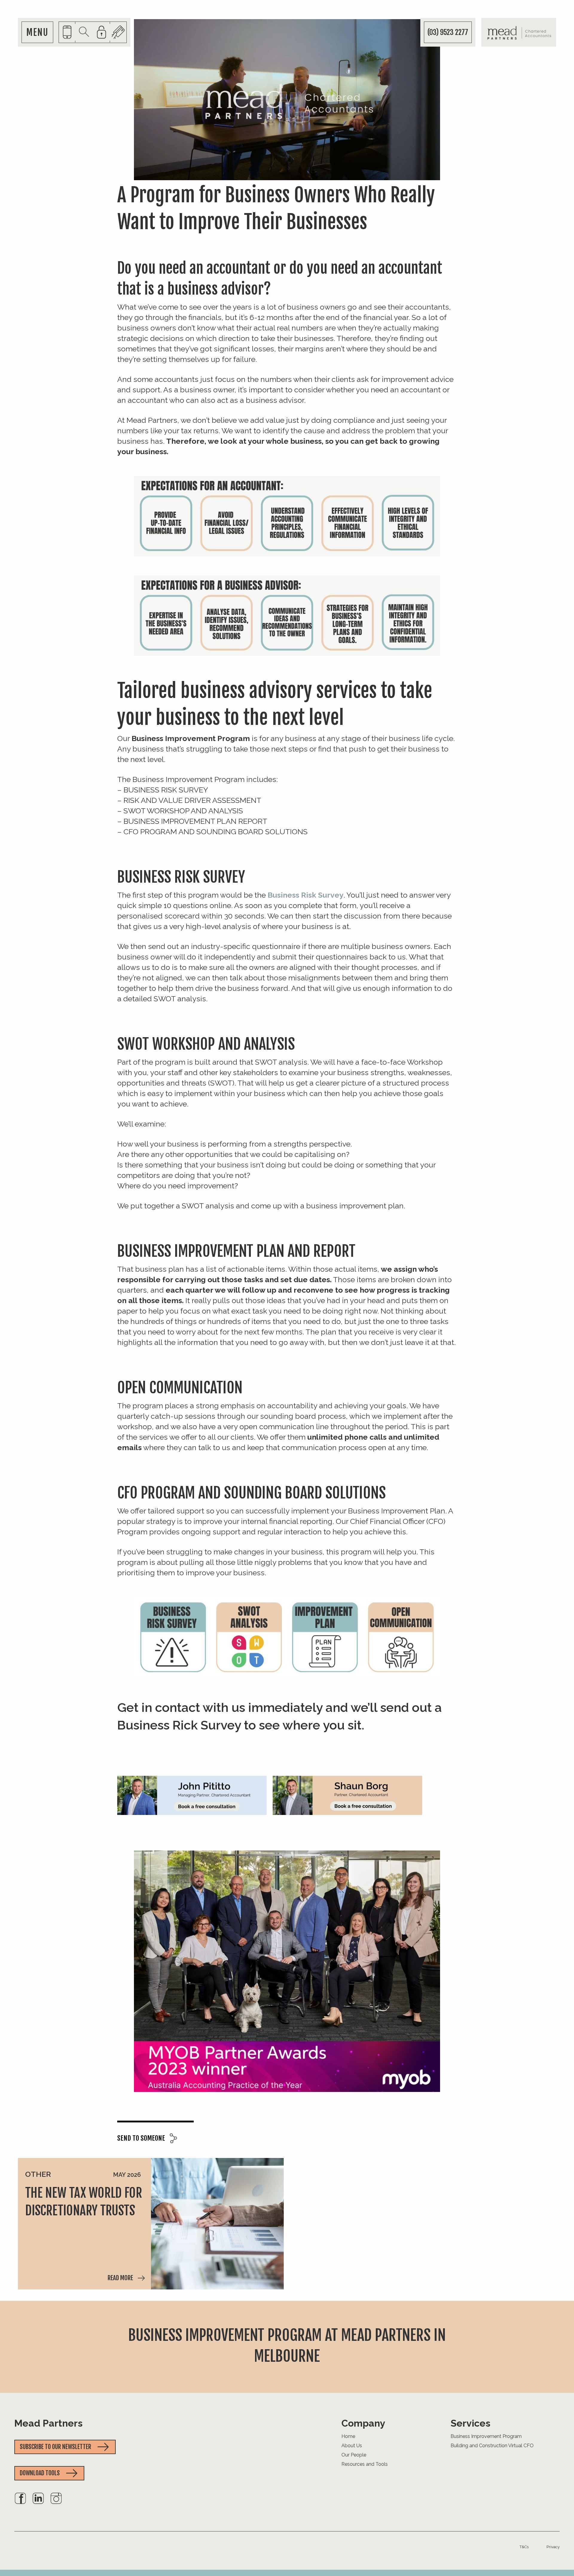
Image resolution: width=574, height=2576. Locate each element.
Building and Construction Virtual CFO (492, 2446)
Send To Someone (141, 2138)
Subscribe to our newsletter (55, 2447)
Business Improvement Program (486, 2436)
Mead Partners (48, 2423)
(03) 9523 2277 (448, 32)
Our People (354, 2455)
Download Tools (40, 2473)
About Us (352, 2446)
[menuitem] (20, 2503)
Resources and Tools (365, 2464)
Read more (120, 2278)
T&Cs (524, 2547)
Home (348, 2436)
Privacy (553, 2547)
